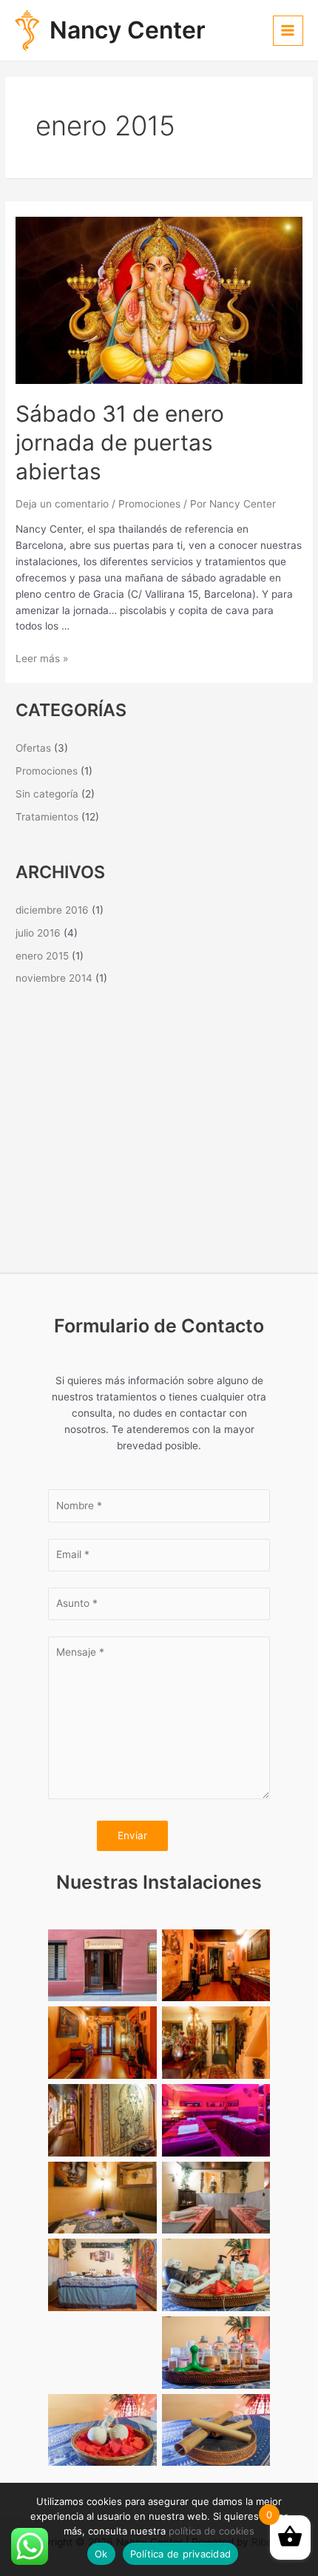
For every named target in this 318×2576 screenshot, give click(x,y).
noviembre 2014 (54, 978)
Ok (101, 2554)
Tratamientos (47, 817)
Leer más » (42, 658)
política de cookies (212, 2531)
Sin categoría (47, 794)
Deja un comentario (62, 504)
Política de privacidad (181, 2554)
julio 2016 (38, 933)
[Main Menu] (288, 31)
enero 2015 (42, 956)
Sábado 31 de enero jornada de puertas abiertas (120, 442)
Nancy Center (128, 30)
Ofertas (33, 748)
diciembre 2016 (52, 910)
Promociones (149, 504)
